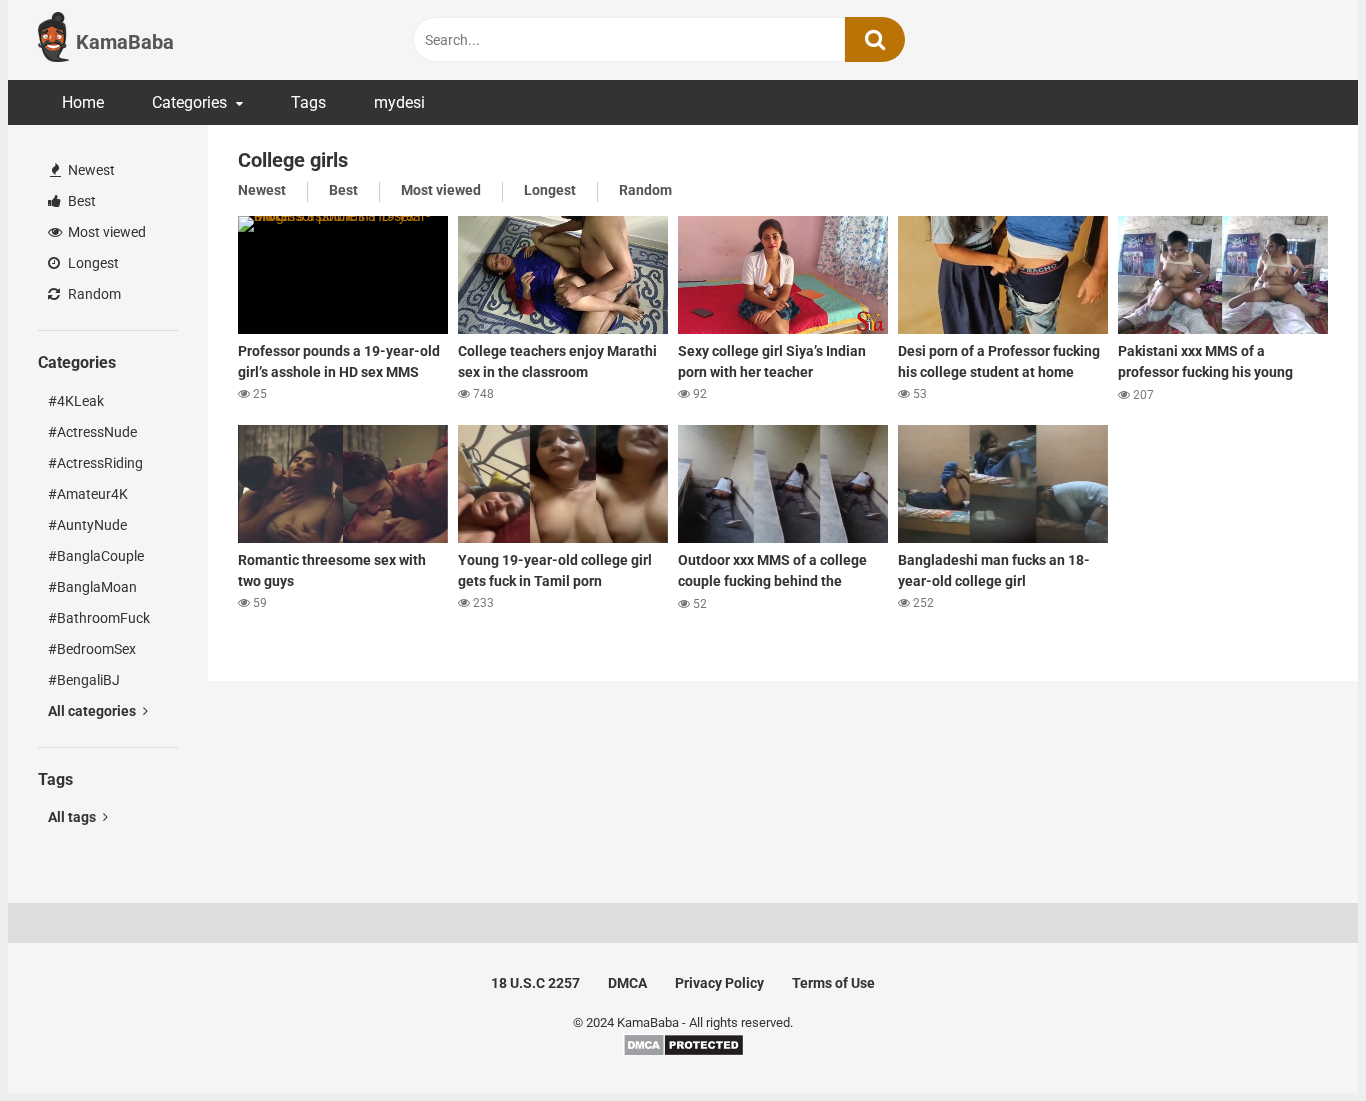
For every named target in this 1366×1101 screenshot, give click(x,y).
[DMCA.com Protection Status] (683, 1052)
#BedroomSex (92, 649)
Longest (92, 263)
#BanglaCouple (96, 556)
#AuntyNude (87, 525)
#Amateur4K (88, 494)
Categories (189, 102)
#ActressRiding (95, 463)
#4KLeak (76, 401)
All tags (73, 817)
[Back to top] (1299, 1040)
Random (93, 294)
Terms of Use (833, 983)
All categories (93, 711)
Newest (90, 170)
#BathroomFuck (99, 618)
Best (80, 201)
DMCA (627, 983)
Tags (308, 102)
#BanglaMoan (92, 587)
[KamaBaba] (53, 40)
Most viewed (105, 232)
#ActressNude (92, 432)
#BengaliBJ (84, 680)
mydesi (399, 102)
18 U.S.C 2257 (535, 983)
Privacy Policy (719, 983)
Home (83, 102)
